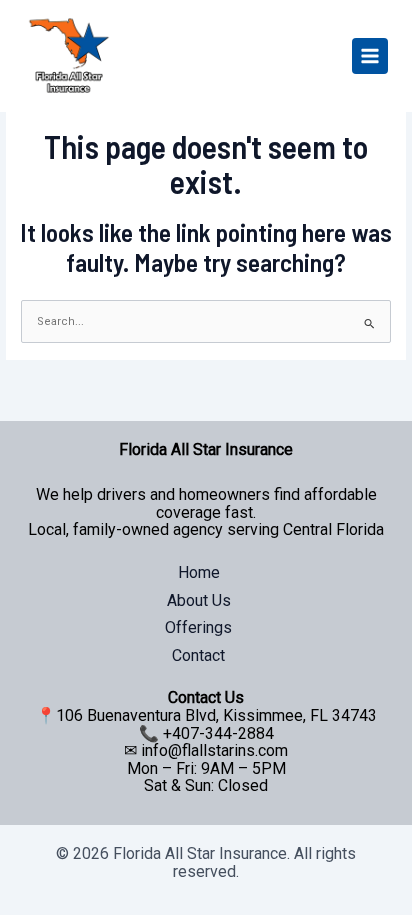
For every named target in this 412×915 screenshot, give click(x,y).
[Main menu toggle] (370, 56)
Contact (198, 655)
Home (199, 572)
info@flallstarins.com (214, 750)
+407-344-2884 (218, 733)
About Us (199, 600)
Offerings (198, 627)
